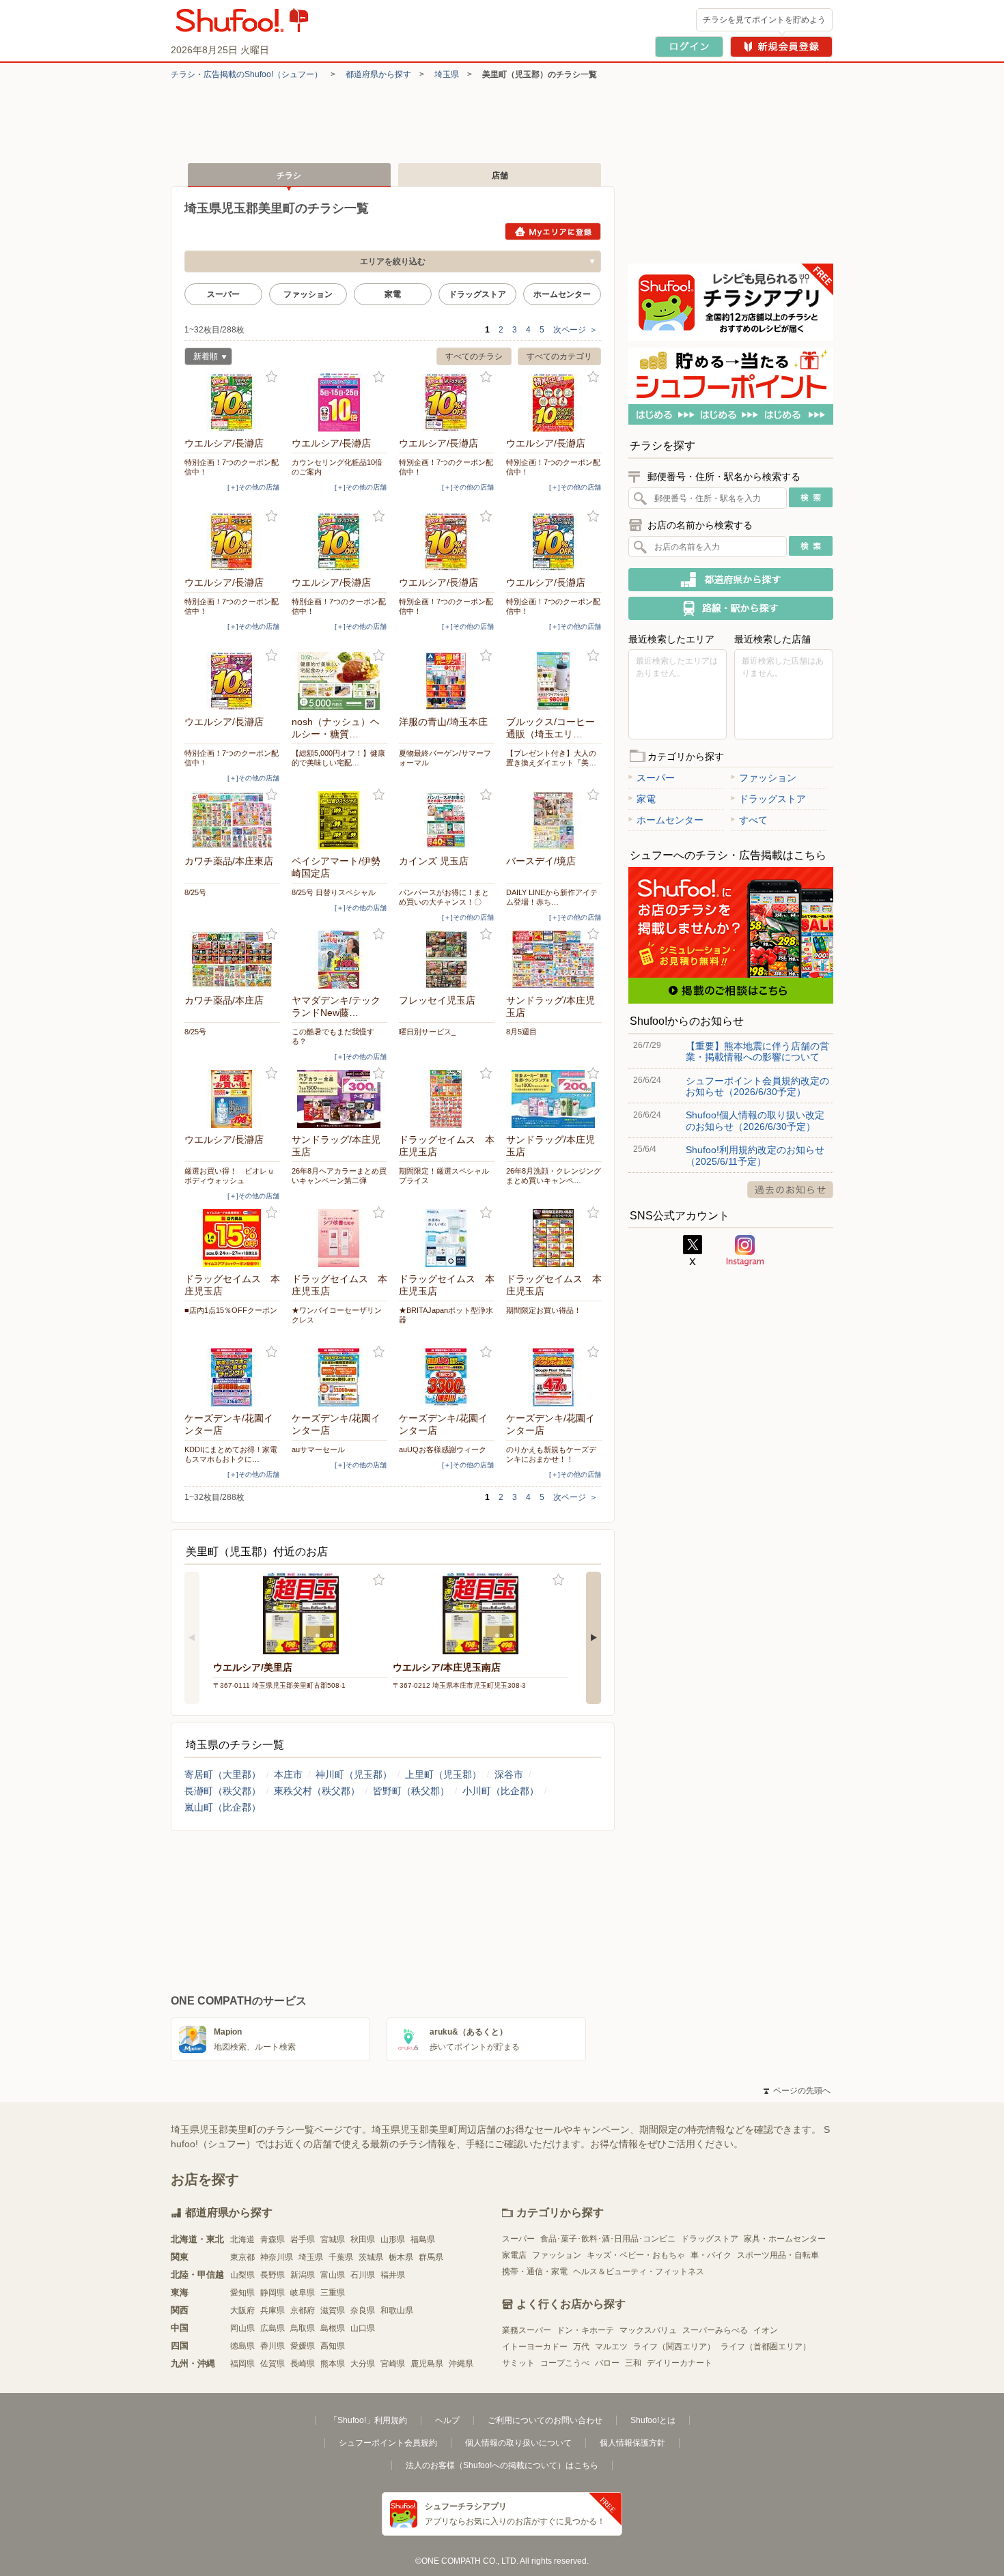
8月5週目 (521, 1032)
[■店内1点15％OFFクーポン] (232, 1238)
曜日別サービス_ (427, 1032)
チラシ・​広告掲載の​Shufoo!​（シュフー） (247, 74)
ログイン (689, 47)
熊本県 (333, 2364)
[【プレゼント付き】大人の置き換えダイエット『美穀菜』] (554, 681)
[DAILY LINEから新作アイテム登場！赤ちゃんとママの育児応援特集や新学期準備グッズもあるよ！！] (554, 820)
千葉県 (341, 2257)
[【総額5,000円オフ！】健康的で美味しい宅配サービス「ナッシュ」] (339, 681)
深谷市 (509, 1774)
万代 (581, 2347)
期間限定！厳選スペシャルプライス (444, 1176)
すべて (753, 820)
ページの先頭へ (797, 2091)
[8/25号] (232, 820)
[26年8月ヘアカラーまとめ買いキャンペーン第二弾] (339, 1099)
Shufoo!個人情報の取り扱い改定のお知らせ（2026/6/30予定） (755, 1120)
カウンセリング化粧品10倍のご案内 (337, 467)
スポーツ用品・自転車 (778, 2255)
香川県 (273, 2346)
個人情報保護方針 (632, 2443)
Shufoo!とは (653, 2420)
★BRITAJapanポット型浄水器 (446, 1315)
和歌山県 (397, 2310)
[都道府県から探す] (731, 580)
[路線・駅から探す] (731, 608)
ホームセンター (562, 294)
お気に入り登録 (271, 377)
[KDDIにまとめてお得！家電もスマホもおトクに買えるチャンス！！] (232, 1377)
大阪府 (242, 2310)
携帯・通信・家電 (535, 2271)
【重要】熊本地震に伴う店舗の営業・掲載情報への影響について (757, 1051)
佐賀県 (273, 2364)
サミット (518, 2363)
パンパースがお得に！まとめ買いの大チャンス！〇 (444, 897)
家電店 (514, 2255)
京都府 (303, 2310)
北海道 (242, 2239)
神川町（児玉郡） (354, 1774)
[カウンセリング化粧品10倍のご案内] (339, 402)
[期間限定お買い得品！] (554, 1238)
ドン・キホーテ (585, 2330)
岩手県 (303, 2239)
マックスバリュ (648, 2330)
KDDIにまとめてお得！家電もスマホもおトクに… (231, 1454)
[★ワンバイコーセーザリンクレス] (339, 1238)
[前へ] (192, 1638)
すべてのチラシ (474, 356)
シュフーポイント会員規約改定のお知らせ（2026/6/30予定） (757, 1086)
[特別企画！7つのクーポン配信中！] (232, 402)
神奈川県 (277, 2257)
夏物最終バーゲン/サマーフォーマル (445, 758)
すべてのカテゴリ (559, 356)
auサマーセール (318, 1449)
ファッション (308, 294)
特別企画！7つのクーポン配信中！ (232, 467)
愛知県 (242, 2293)
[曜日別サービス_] (447, 960)
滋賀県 (333, 2310)
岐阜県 (303, 2293)
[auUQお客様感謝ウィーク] (447, 1377)
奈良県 (363, 2310)
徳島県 (242, 2346)
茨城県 (371, 2257)
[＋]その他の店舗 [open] (253, 487)
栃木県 (401, 2257)
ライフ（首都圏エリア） (766, 2347)
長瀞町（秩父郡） (223, 1791)
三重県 (333, 2293)
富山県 (333, 2275)
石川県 (363, 2275)
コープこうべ (565, 2363)
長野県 (273, 2275)
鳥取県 (303, 2328)
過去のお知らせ (790, 1190)
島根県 (333, 2328)
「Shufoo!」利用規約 (368, 2420)
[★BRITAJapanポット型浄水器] (447, 1238)
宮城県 (333, 2239)
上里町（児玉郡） (443, 1774)
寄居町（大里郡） (223, 1774)
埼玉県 (447, 74)
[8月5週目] (554, 960)
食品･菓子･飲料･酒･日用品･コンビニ (608, 2239)
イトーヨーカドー (535, 2347)
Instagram (745, 1251)
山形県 (393, 2239)
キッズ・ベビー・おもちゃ (636, 2255)
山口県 (363, 2328)
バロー (607, 2363)
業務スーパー (527, 2330)
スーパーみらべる (715, 2330)
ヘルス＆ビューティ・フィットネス (639, 2271)
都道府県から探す (378, 74)
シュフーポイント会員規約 (388, 2443)
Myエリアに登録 (553, 231)
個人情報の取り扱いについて (518, 2443)
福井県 (393, 2275)
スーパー (223, 294)
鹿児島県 (427, 2364)
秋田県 (363, 2239)
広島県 (273, 2328)
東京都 (242, 2257)
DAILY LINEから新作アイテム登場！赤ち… (552, 897)
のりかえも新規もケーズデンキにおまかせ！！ (551, 1454)
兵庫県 (273, 2310)
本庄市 (288, 1774)
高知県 (333, 2346)
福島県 (423, 2239)
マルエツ (611, 2347)
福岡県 (242, 2364)
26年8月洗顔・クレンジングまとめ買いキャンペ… (554, 1176)
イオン (766, 2330)
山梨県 (242, 2275)
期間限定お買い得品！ (544, 1310)
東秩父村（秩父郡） (317, 1791)
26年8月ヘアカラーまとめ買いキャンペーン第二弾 (339, 1176)
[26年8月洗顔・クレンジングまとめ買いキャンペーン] (554, 1099)
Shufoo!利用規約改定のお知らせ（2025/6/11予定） (755, 1155)
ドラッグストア (477, 294)
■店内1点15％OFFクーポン (231, 1310)
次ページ (575, 330)
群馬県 (431, 2257)
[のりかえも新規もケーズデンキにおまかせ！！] (554, 1377)
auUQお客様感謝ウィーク (443, 1449)
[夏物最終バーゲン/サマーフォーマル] (447, 681)
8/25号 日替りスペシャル (334, 892)
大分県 (363, 2364)
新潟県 (303, 2275)
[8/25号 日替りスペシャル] (339, 820)
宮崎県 (393, 2364)
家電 (393, 294)
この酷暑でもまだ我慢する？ (333, 1036)
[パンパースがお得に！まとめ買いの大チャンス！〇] (447, 820)
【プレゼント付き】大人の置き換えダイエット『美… (551, 758)
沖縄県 (461, 2364)
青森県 (273, 2239)
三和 (633, 2363)
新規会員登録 (781, 47)
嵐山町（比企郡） (223, 1807)
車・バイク (711, 2255)
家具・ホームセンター (785, 2239)
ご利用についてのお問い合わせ (545, 2420)
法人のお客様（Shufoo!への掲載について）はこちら (502, 2465)
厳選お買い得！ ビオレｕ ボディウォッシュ (232, 1176)
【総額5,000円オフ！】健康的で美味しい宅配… (338, 758)
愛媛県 (303, 2346)
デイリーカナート (680, 2363)
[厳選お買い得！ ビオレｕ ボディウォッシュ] (232, 1099)
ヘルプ (447, 2420)
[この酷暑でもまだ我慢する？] (339, 960)
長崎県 (303, 2364)
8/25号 (195, 892)
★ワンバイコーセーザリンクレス (337, 1315)
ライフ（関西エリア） (674, 2347)
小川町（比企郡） (501, 1791)
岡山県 (242, 2328)
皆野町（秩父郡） (411, 1791)
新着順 (201, 358)
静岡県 (273, 2293)
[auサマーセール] (339, 1377)
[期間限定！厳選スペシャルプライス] (447, 1099)
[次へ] (594, 1638)
